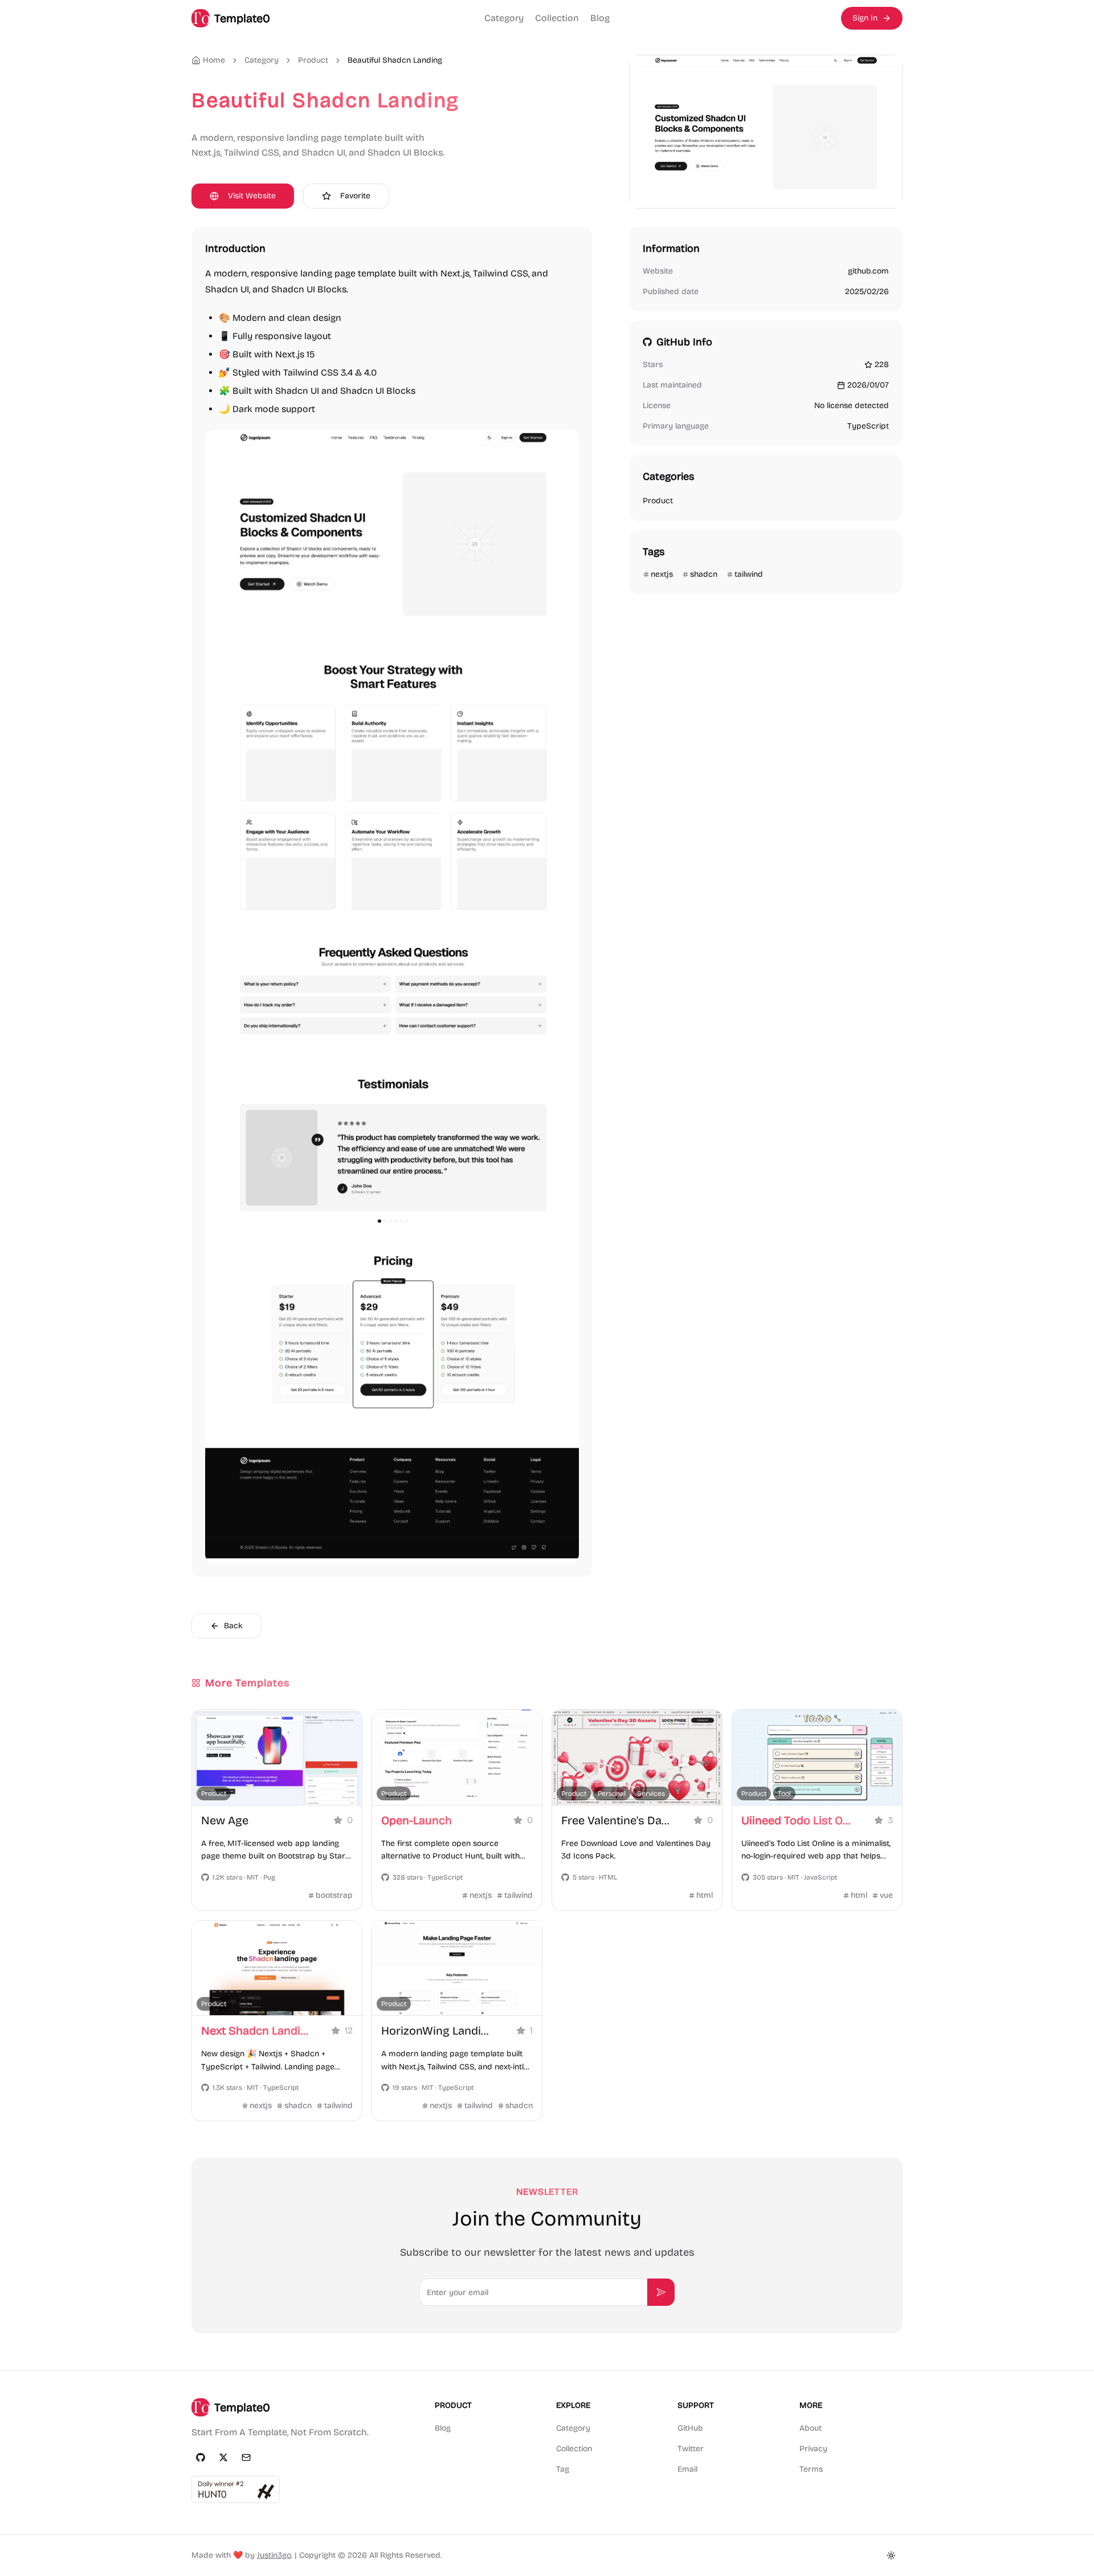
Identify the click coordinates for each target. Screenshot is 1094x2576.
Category (504, 18)
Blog (600, 18)
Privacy (813, 2449)
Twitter (691, 2449)
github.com (868, 271)
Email (687, 2469)
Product (313, 60)
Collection (557, 18)
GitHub (690, 2428)
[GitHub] (201, 2457)
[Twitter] (223, 2457)
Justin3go (274, 2555)
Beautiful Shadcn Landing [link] (395, 60)
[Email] (246, 2457)
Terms (811, 2469)
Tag (563, 2469)
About (811, 2428)
